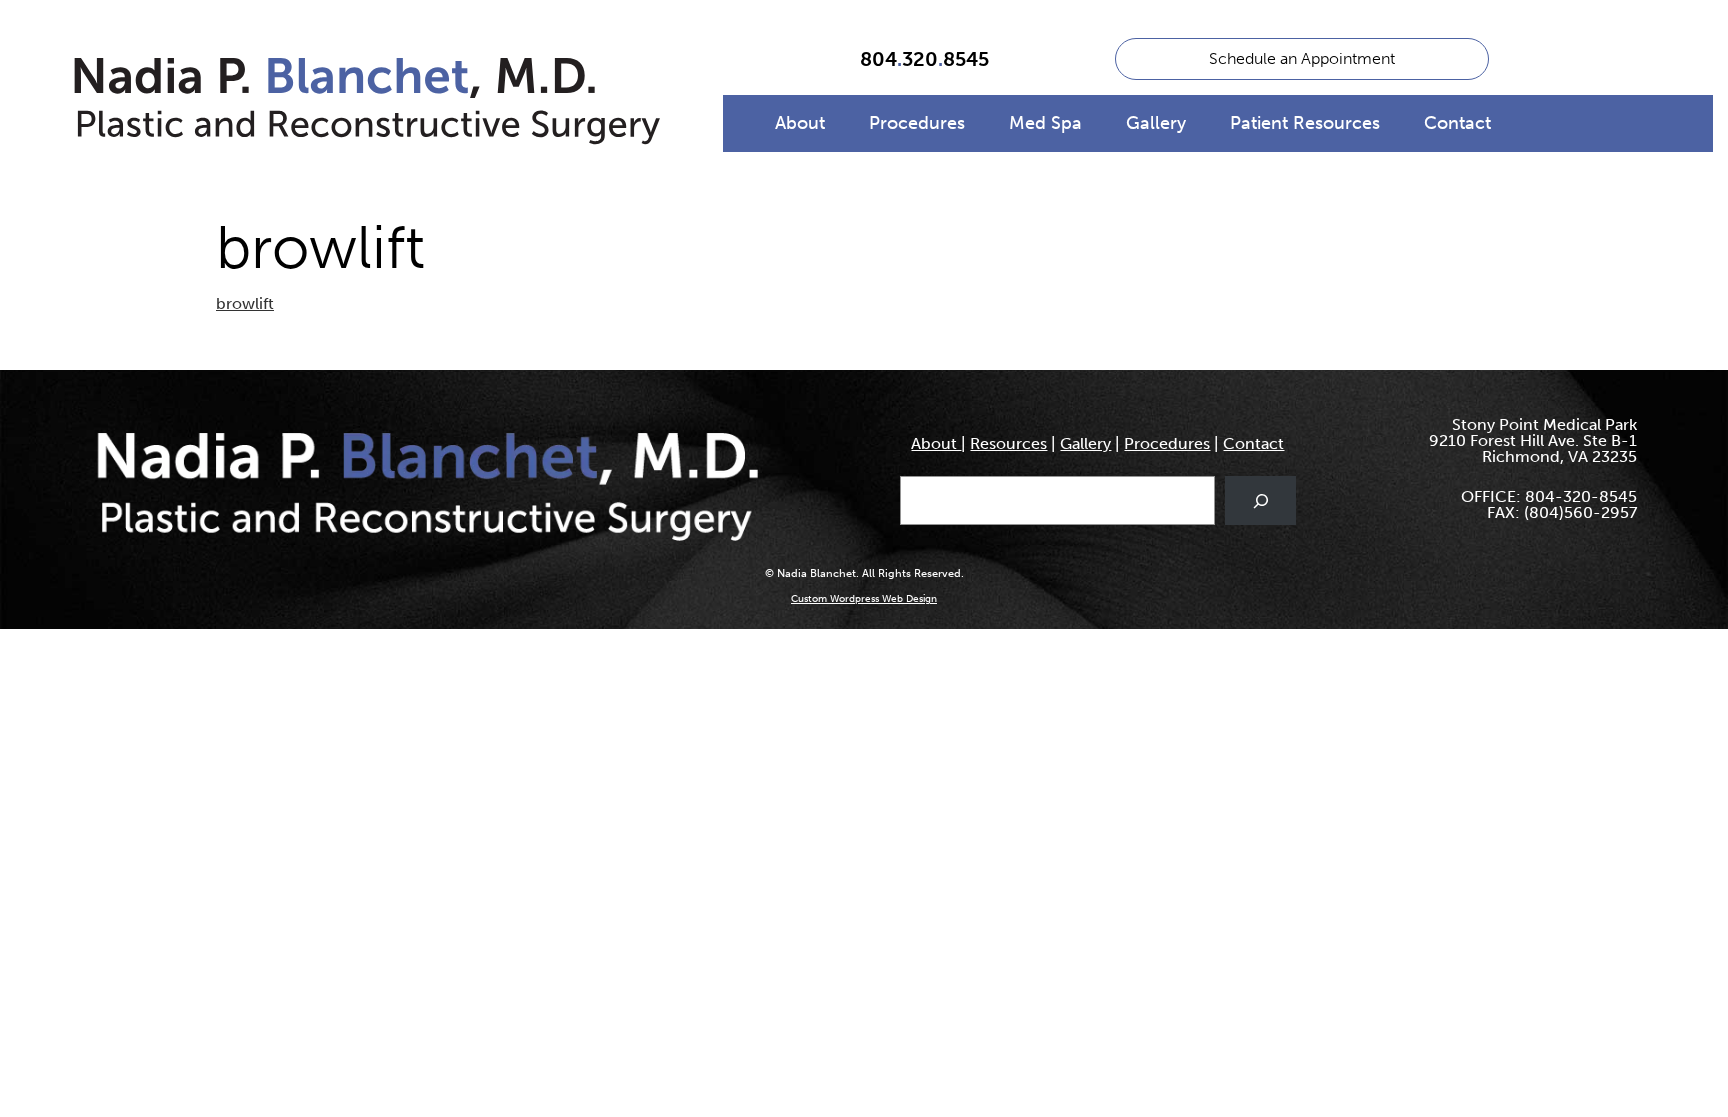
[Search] (1260, 500)
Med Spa (1045, 123)
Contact (1457, 123)
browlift (245, 303)
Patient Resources (1305, 123)
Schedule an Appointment (1302, 58)
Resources (1008, 443)
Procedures (917, 123)
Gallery (1156, 123)
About (800, 123)
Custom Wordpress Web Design (864, 599)
